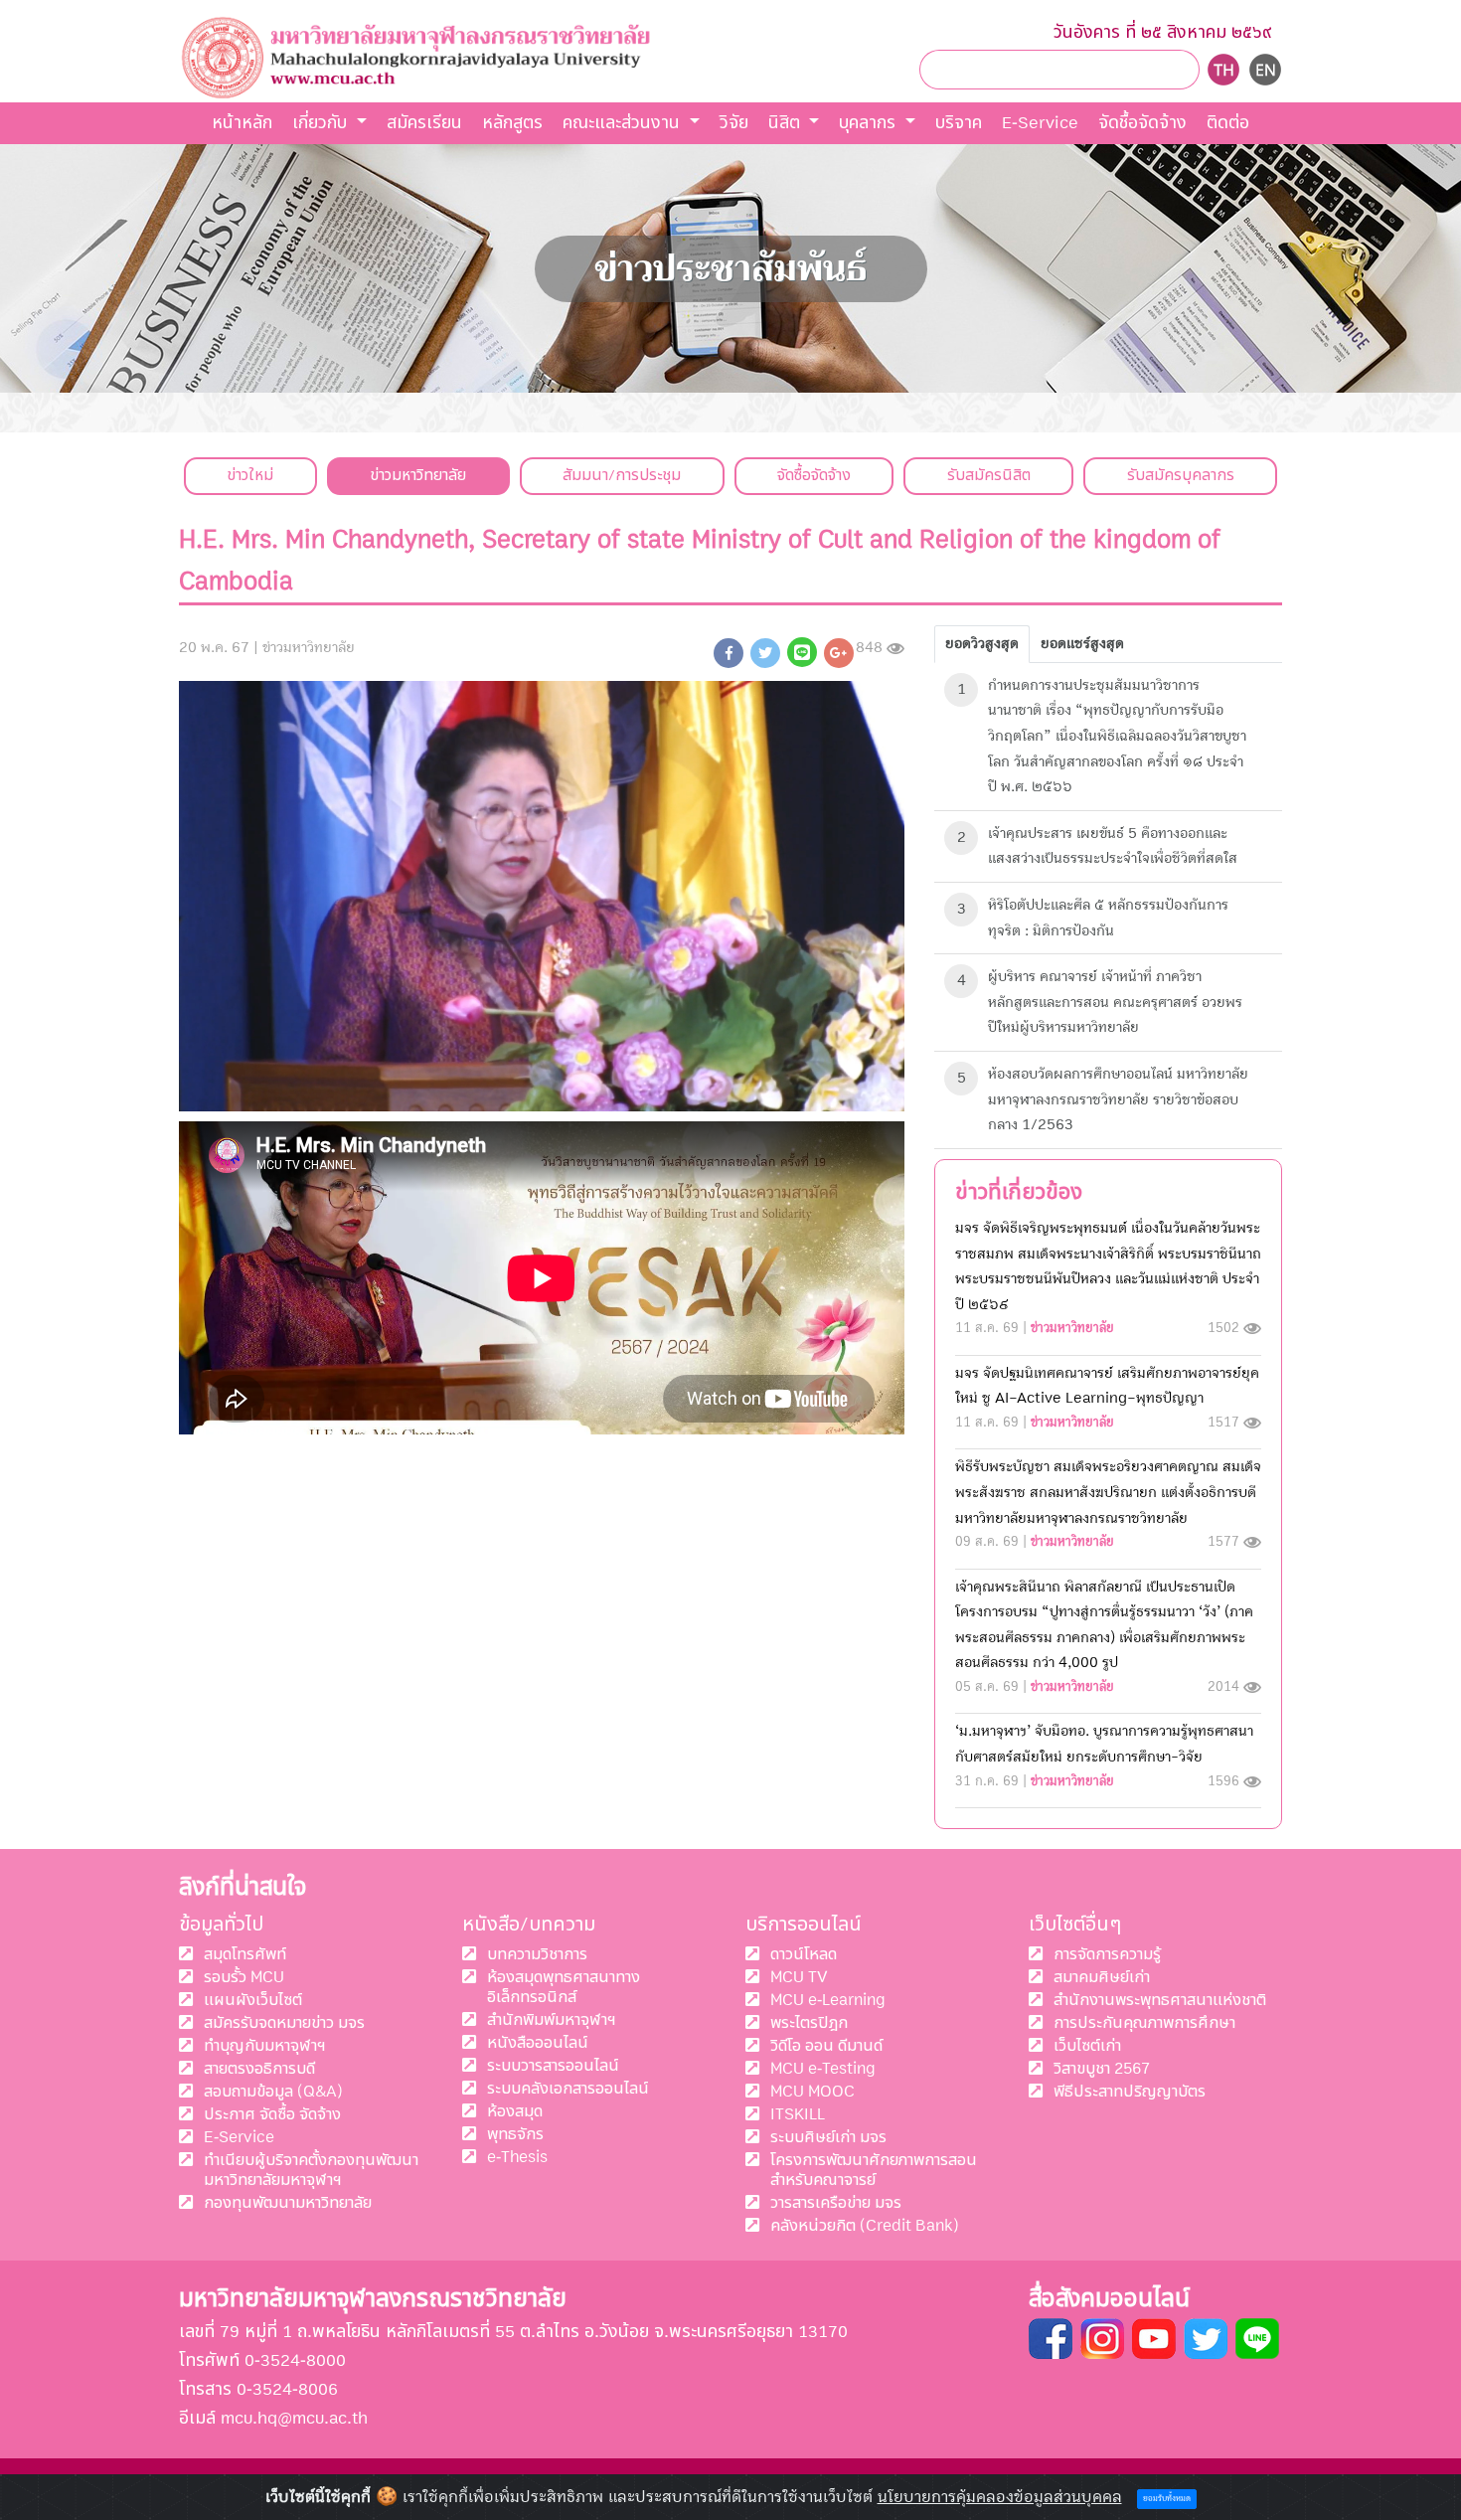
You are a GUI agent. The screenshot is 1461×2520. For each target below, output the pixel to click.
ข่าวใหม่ (250, 475)
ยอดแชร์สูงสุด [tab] (1082, 643)
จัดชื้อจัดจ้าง (1142, 123)
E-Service (1040, 123)
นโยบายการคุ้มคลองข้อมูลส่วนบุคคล (1000, 2497)
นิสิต (787, 123)
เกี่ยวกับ (322, 123)
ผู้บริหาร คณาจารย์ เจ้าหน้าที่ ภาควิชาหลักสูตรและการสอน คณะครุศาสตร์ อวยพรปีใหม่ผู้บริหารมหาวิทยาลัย (1115, 1002)
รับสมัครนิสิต (989, 475)
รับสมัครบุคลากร (1181, 475)
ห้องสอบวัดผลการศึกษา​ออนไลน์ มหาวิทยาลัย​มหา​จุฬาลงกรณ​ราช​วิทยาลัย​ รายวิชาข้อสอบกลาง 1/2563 (1118, 1099)
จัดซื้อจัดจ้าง (814, 475)
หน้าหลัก (242, 123)
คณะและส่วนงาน (624, 123)
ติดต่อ (1228, 123)
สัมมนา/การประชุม (622, 475)
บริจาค (959, 123)
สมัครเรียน (424, 123)
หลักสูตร (512, 123)
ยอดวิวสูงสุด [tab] (982, 643)
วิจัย (734, 123)
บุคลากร (870, 123)
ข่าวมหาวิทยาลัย (418, 475)
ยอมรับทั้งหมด (1167, 2500)
